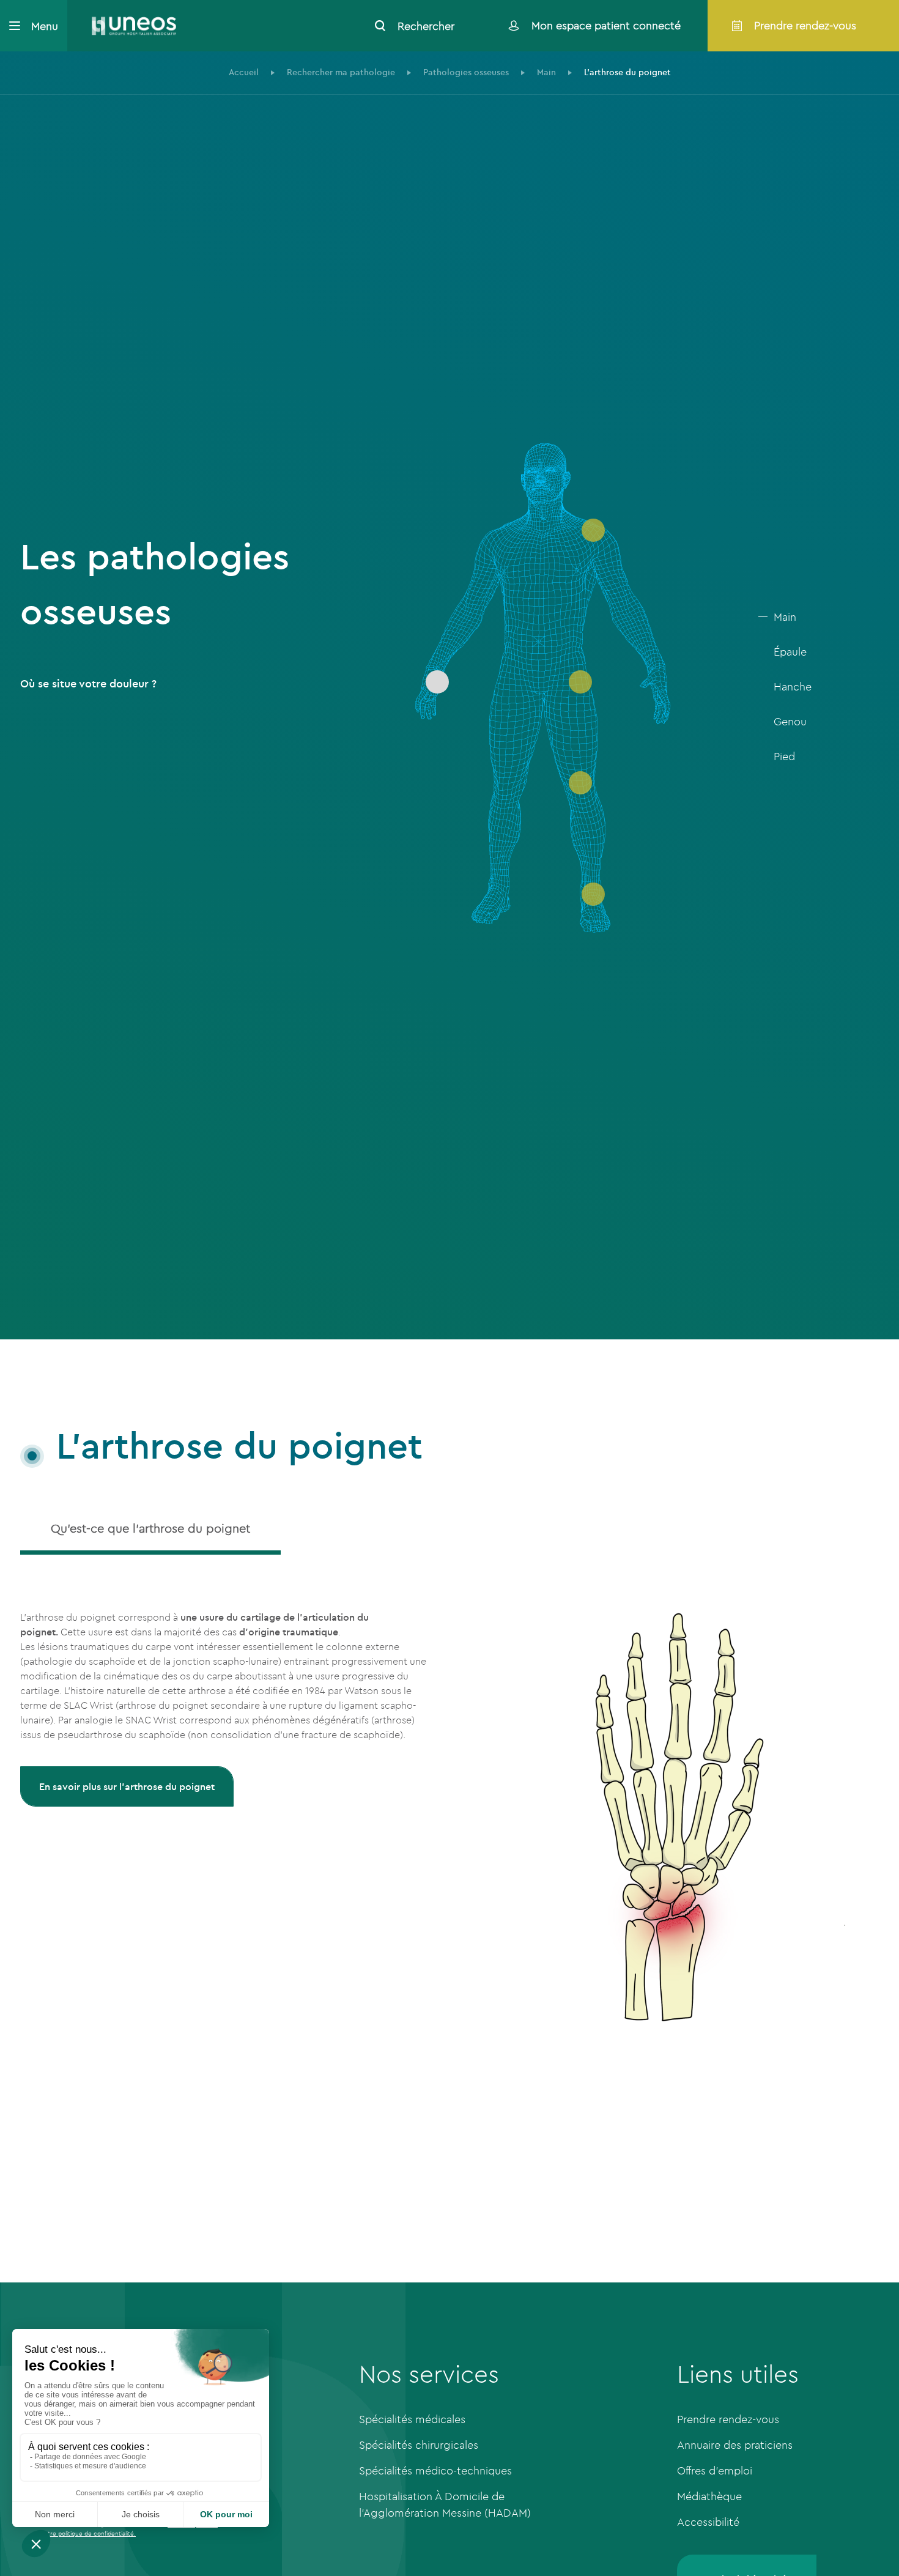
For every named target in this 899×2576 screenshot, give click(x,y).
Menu (45, 26)
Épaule (790, 652)
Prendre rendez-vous (728, 2419)
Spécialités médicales (412, 2419)
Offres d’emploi (715, 2471)
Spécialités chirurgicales (419, 2445)
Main (785, 617)
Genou (790, 721)
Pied (784, 756)
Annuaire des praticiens (735, 2445)
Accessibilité (708, 2522)
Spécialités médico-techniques (435, 2471)
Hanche (793, 687)
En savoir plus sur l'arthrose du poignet (127, 1786)
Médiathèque (709, 2496)
